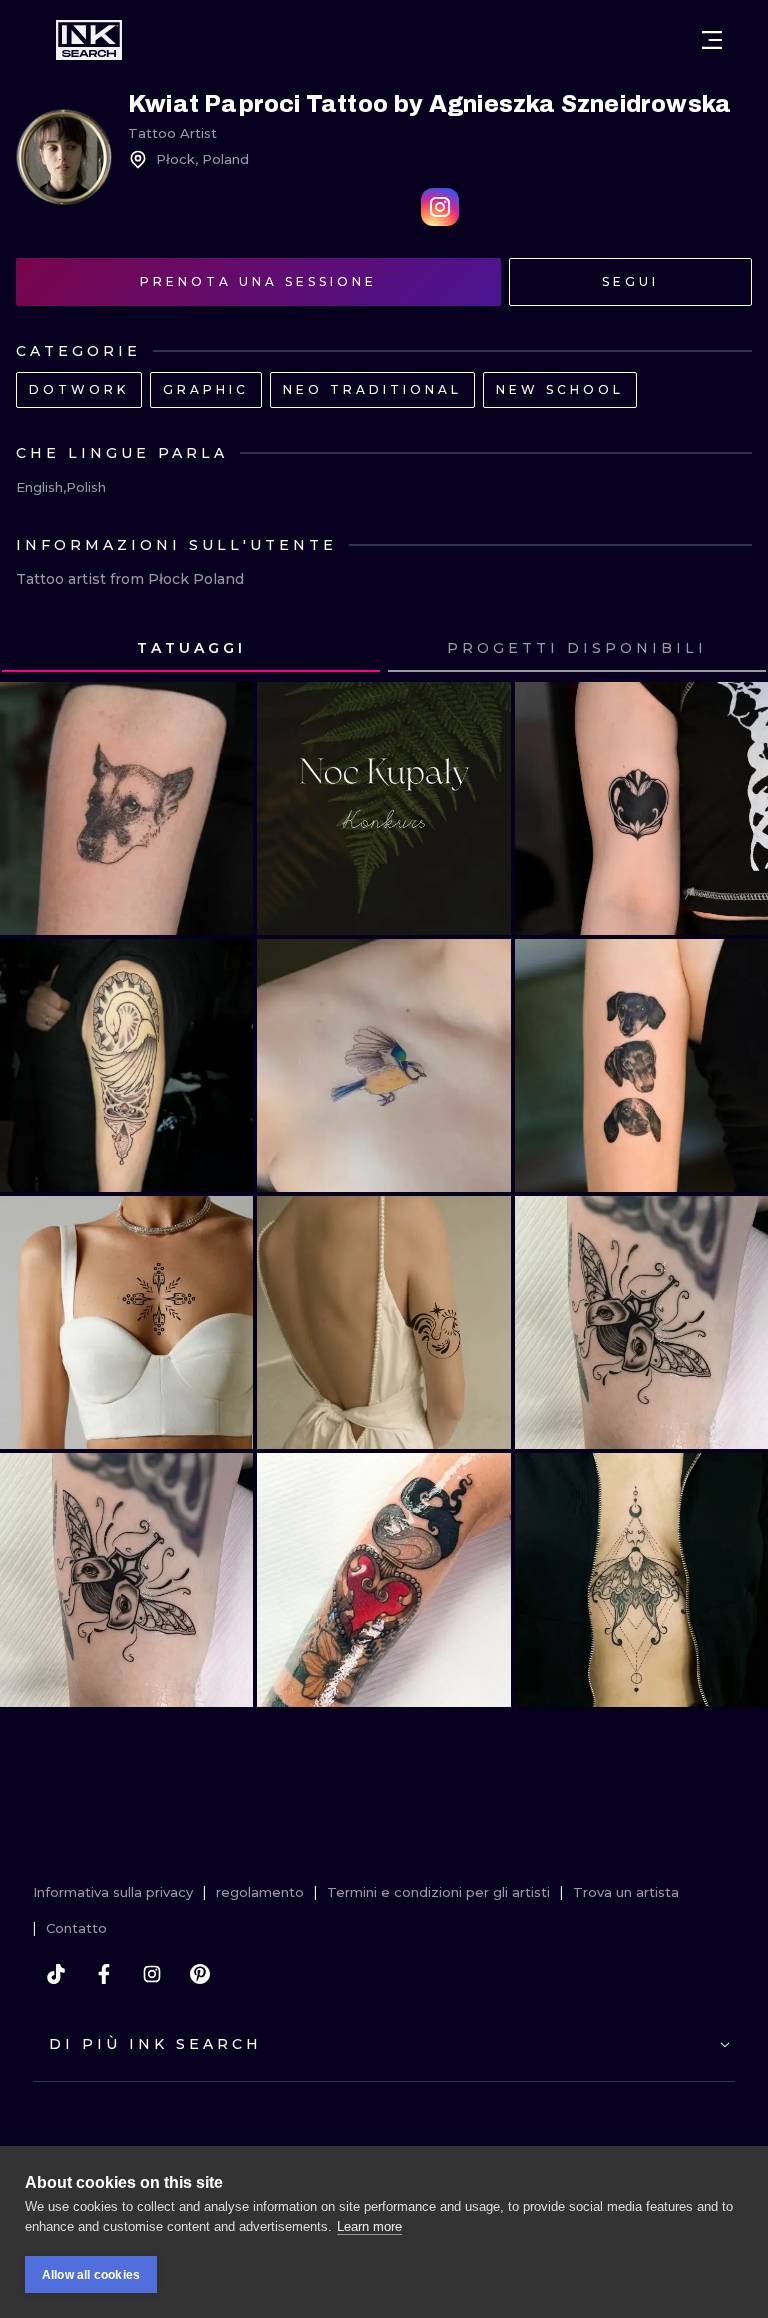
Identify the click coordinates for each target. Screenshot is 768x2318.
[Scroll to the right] (734, 649)
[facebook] (104, 1974)
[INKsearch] (89, 40)
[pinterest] (200, 1974)
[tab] (191, 649)
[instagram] (152, 1974)
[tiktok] (56, 1974)
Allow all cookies (91, 2275)
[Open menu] (712, 40)
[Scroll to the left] (34, 649)
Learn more (369, 2226)
